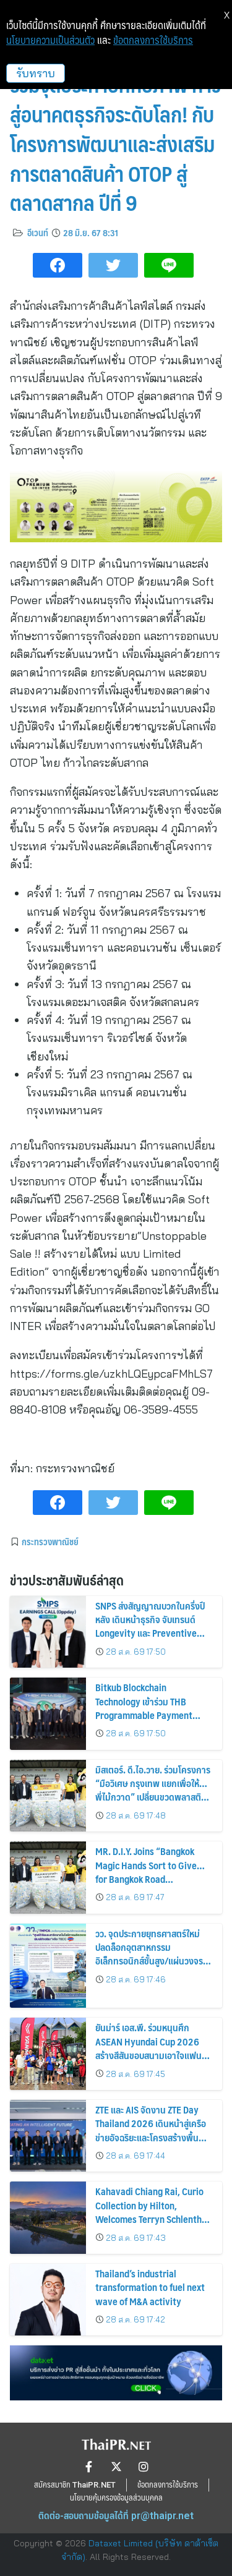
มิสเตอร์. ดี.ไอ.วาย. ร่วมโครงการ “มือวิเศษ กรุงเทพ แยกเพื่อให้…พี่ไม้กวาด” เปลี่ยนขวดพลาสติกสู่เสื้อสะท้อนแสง (153, 1790)
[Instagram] (144, 2467)
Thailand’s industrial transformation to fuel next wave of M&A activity (150, 2287)
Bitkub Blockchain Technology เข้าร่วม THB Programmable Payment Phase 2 (144, 1708)
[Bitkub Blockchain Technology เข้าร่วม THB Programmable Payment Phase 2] (48, 1714)
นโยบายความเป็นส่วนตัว (50, 40)
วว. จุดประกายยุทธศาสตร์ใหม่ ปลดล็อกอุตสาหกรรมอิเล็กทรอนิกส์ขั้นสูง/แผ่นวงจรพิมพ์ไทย (149, 1954)
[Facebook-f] (89, 2467)
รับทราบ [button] (36, 73)
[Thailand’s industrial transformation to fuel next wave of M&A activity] (48, 2300)
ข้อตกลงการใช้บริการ (153, 40)
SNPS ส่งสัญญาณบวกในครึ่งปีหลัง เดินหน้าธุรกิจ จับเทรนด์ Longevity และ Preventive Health (150, 1626)
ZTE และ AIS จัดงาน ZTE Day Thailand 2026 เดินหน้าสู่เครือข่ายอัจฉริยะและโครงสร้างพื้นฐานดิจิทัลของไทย (151, 2130)
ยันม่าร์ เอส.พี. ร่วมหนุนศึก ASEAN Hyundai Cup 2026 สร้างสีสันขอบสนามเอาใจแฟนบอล (148, 2048)
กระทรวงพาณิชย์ (50, 1542)
